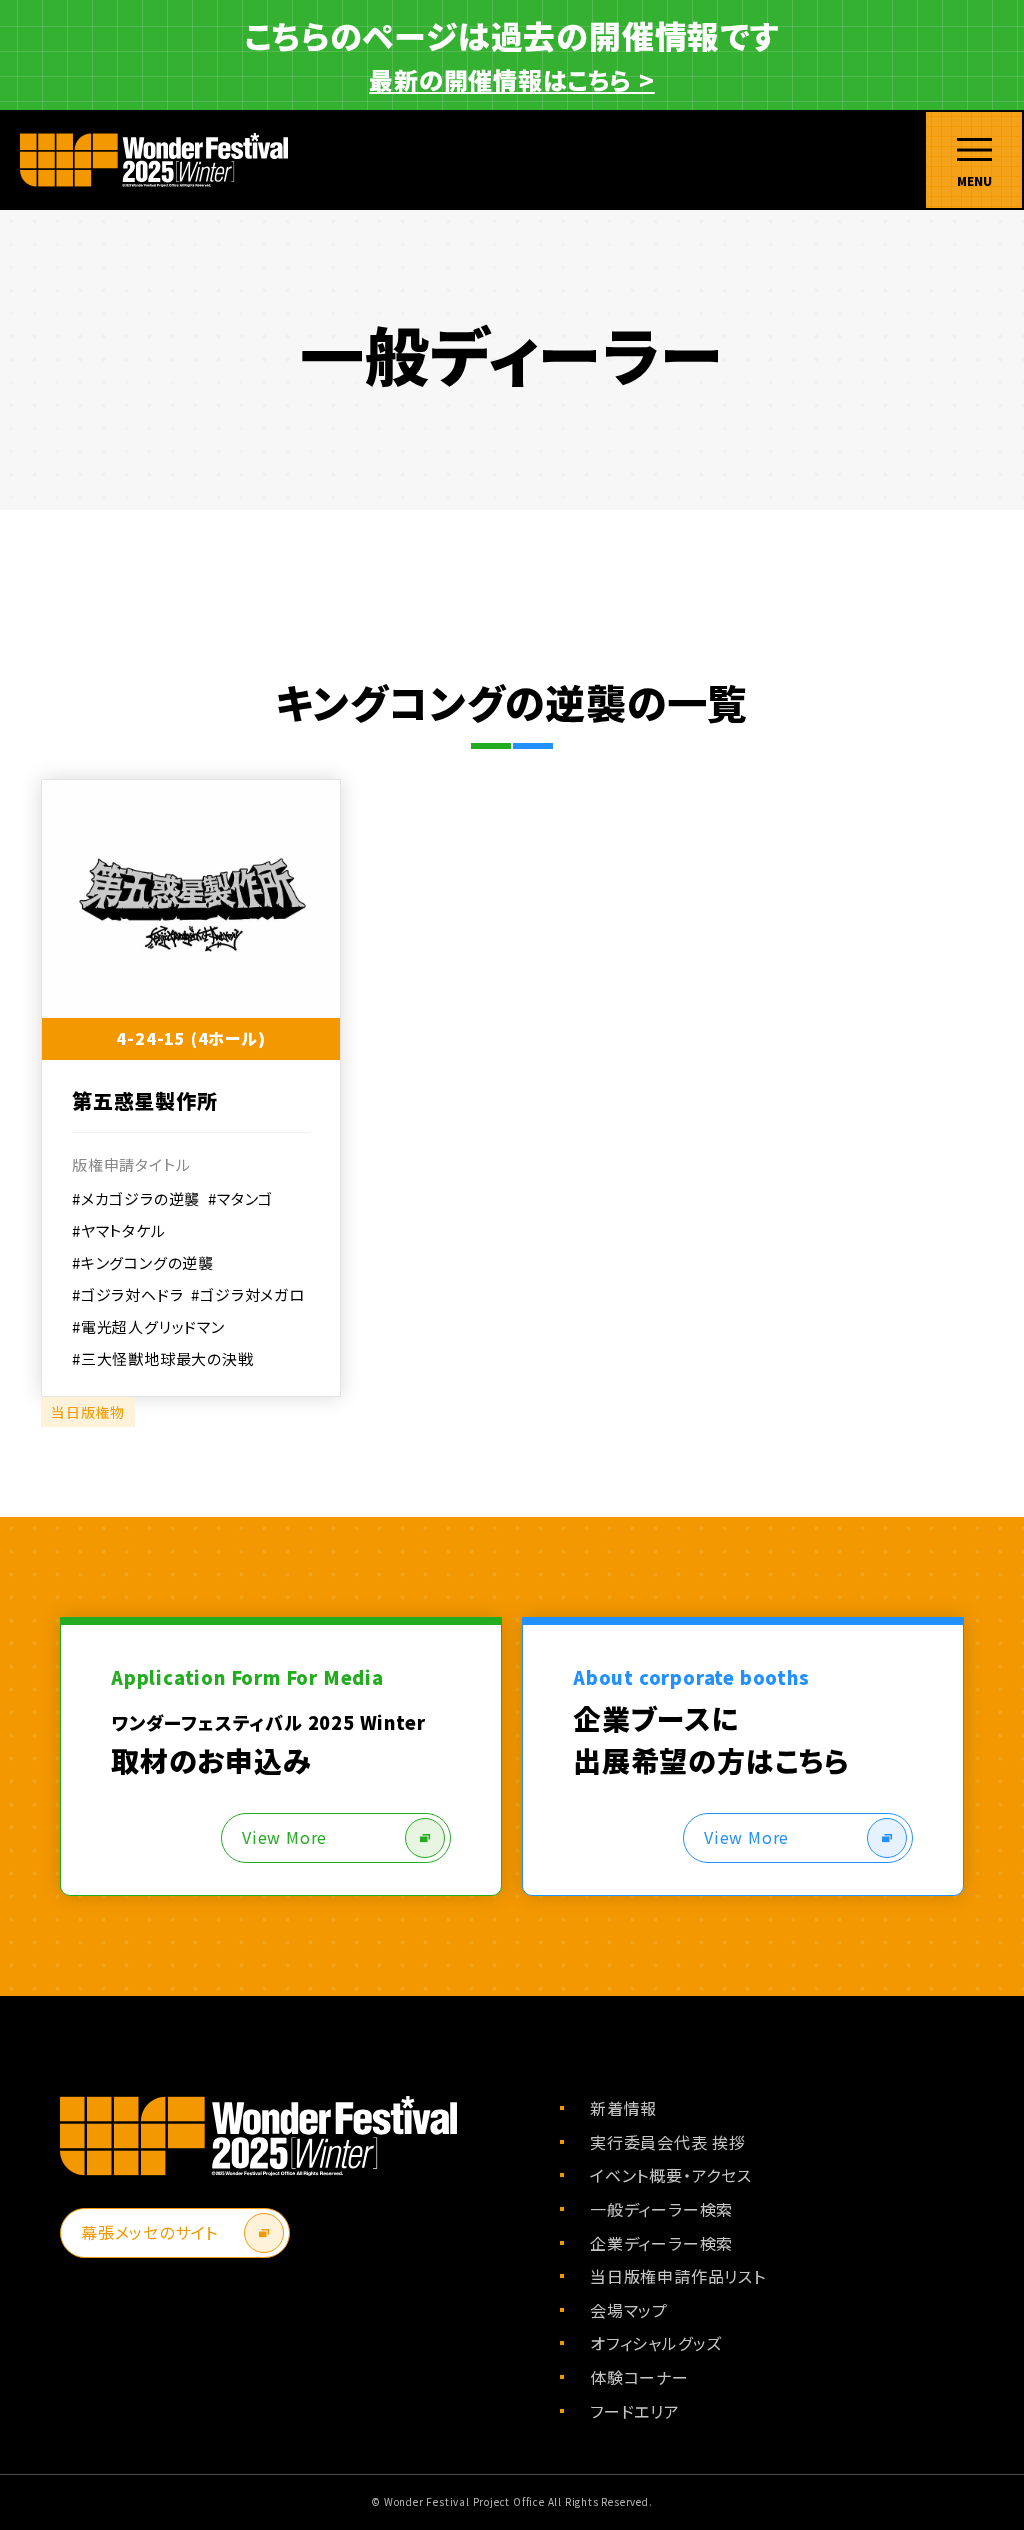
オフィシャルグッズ (656, 2343)
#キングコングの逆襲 (143, 1262)
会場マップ (629, 2310)
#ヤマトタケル (119, 1230)
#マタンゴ (240, 1198)
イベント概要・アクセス (671, 2175)
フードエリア (635, 2411)
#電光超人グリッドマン (148, 1326)
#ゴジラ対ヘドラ (127, 1294)
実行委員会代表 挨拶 (668, 2142)
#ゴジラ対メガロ (247, 1294)
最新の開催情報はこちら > (511, 79)
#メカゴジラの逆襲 (136, 1198)
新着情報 (623, 2108)
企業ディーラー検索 (661, 2243)
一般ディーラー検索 (661, 2209)
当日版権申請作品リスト (678, 2276)
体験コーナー (639, 2377)
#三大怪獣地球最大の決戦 (163, 1358)
